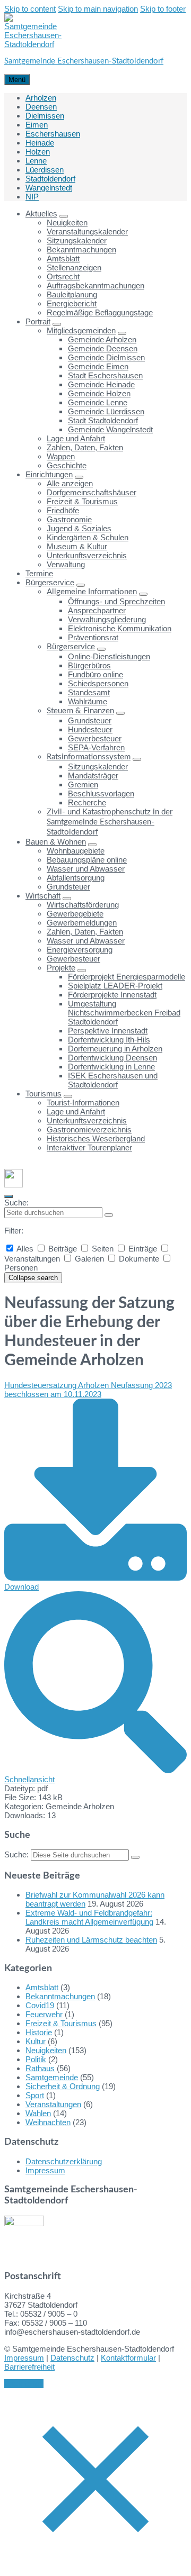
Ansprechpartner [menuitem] (97, 610)
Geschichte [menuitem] (67, 465)
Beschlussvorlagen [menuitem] (101, 793)
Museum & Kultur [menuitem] (77, 546)
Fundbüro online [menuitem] (95, 674)
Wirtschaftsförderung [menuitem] (83, 905)
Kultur (36, 2041)
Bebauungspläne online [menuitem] (87, 860)
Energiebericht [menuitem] (72, 303)
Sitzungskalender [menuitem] (77, 241)
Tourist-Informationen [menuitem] (83, 1103)
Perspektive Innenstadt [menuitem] (108, 1031)
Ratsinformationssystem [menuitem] (89, 757)
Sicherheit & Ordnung (63, 2086)
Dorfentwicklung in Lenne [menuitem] (111, 1067)
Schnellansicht (29, 1779)
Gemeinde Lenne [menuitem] (98, 402)
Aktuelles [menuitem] (41, 214)
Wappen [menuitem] (61, 456)
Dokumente (139, 1259)
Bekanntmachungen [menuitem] (81, 250)
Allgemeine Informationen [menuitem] (92, 592)
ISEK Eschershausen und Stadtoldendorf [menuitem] (113, 1080)
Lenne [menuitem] (36, 161)
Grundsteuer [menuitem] (90, 720)
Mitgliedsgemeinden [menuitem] (81, 330)
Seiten (103, 1249)
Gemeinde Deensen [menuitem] (103, 348)
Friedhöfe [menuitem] (63, 510)
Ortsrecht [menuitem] (63, 276)
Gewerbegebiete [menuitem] (75, 914)
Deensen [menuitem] (41, 107)
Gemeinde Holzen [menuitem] (99, 393)
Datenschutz (72, 2358)
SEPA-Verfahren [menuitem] (96, 747)
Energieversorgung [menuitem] (80, 950)
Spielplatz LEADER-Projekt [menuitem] (115, 986)
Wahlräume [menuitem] (88, 701)
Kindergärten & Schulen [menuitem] (88, 537)
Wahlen (38, 2113)
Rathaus (40, 2068)
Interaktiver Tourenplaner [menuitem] (89, 1148)
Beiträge (63, 1249)
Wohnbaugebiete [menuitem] (76, 851)
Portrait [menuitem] (38, 321)
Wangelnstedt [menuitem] (49, 188)
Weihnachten (48, 2122)
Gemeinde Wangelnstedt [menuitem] (110, 429)
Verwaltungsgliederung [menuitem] (107, 619)
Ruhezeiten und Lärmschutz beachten (91, 1940)
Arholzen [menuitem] (41, 98)
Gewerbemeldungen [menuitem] (82, 923)
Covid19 (40, 2005)
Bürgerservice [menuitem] (50, 582)
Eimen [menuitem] (37, 125)
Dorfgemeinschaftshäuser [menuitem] (92, 492)
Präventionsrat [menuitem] (93, 637)
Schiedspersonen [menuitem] (98, 683)
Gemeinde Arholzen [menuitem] (102, 339)
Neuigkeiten (46, 2050)
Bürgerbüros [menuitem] (89, 665)
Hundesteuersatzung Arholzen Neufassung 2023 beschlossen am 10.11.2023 (88, 1390)
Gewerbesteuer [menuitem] (95, 738)
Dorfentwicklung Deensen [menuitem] (112, 1058)
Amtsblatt (42, 1987)
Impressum (45, 2170)
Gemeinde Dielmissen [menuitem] (106, 357)
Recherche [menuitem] (87, 802)
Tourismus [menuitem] (44, 1094)
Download (21, 1587)
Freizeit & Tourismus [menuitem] (82, 501)
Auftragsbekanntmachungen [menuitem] (95, 285)
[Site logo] (33, 44)
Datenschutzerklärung (64, 2161)
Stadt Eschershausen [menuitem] (105, 375)
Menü (17, 80)
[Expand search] (8, 1196)
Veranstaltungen (53, 2104)
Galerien (89, 1259)
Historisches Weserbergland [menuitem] (96, 1139)
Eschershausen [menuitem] (53, 134)
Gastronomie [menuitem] (69, 519)
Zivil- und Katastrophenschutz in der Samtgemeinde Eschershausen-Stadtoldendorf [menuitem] (110, 822)
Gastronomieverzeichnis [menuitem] (89, 1130)
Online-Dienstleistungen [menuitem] (109, 656)
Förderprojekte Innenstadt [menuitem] (112, 995)
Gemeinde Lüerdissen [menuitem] (106, 411)
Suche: (16, 1203)
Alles (25, 1249)
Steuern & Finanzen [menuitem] (80, 711)
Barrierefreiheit (29, 2367)
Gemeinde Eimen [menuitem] (98, 366)
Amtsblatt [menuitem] (63, 258)
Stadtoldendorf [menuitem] (50, 179)
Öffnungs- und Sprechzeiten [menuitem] (116, 601)
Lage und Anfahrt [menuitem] (76, 438)
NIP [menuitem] (32, 197)
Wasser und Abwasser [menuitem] (86, 869)
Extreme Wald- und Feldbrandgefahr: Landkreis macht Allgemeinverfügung (89, 1917)
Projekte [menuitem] (61, 968)
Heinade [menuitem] (40, 143)
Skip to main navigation (98, 9)
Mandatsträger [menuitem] (93, 775)
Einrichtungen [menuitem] (49, 474)
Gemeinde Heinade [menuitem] (101, 384)
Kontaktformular (128, 2358)
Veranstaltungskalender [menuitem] (87, 232)
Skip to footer (163, 9)
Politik (36, 2059)
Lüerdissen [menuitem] (45, 170)
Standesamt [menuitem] (89, 692)
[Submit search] (109, 1215)
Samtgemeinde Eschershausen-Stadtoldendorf (84, 61)
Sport (35, 2095)
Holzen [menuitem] (38, 152)
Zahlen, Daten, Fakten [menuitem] (85, 447)
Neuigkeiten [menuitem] (67, 223)
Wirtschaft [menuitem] (43, 896)
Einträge (143, 1249)
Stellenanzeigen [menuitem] (74, 267)
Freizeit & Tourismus (61, 2023)
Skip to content (30, 9)
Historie (39, 2032)
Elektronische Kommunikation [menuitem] (120, 628)
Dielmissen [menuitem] (45, 116)
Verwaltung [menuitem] (66, 564)
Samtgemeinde (52, 2077)
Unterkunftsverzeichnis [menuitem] (87, 555)
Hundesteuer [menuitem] (90, 729)
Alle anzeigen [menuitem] (70, 483)
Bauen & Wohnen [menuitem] (56, 842)
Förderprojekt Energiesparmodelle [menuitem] (127, 977)
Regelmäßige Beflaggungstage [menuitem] (100, 312)
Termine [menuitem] (39, 573)
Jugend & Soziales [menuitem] (79, 528)
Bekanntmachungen (60, 1996)
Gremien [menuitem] (83, 784)
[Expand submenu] (64, 216)
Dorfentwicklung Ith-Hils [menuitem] (109, 1040)
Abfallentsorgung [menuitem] (76, 878)
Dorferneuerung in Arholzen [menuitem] (115, 1049)
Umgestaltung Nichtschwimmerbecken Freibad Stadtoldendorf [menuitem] (124, 1013)
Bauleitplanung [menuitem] (72, 294)
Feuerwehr (44, 2014)
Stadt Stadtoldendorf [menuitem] (103, 420)
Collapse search (33, 1278)
